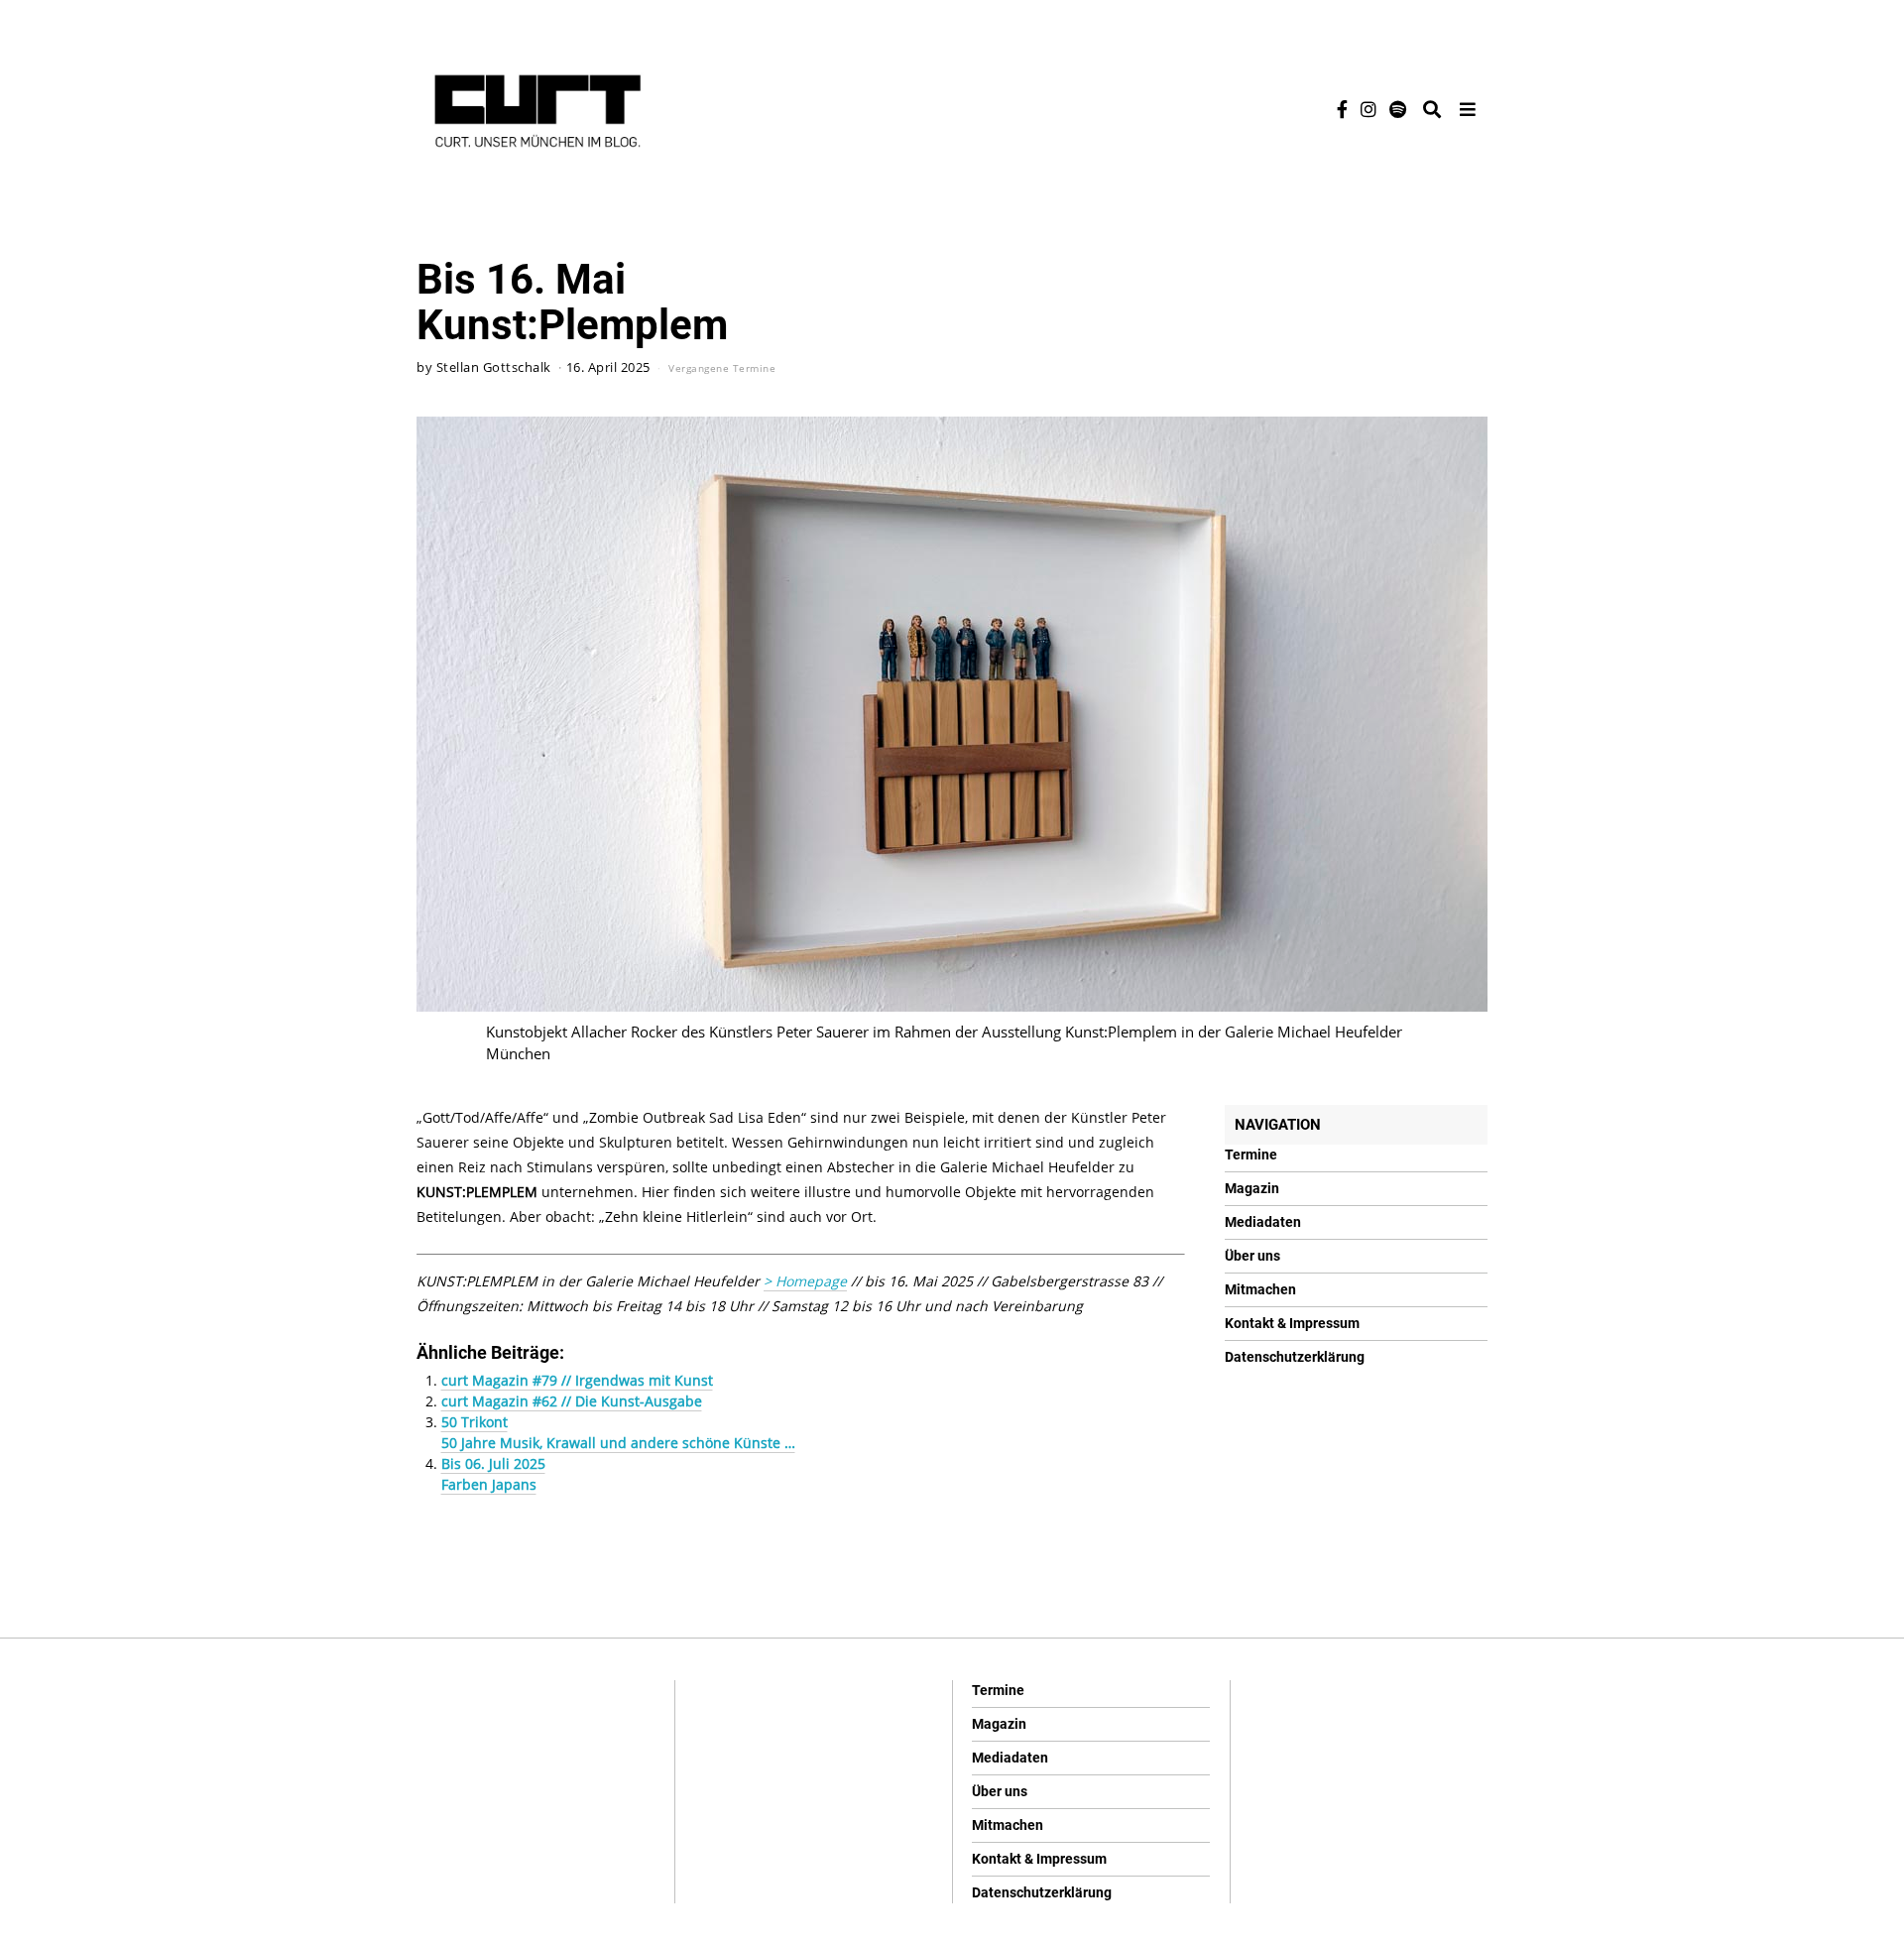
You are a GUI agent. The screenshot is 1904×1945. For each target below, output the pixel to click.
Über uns (1252, 1256)
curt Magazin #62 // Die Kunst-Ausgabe (572, 1401)
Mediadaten (1263, 1222)
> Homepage (805, 1281)
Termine (1251, 1155)
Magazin (1252, 1188)
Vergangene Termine (722, 368)
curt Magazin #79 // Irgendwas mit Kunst (577, 1380)
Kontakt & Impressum (1292, 1323)
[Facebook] (1342, 109)
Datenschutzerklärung (1295, 1357)
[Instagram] (1368, 109)
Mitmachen (1260, 1289)
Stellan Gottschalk (494, 367)
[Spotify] (1398, 109)
